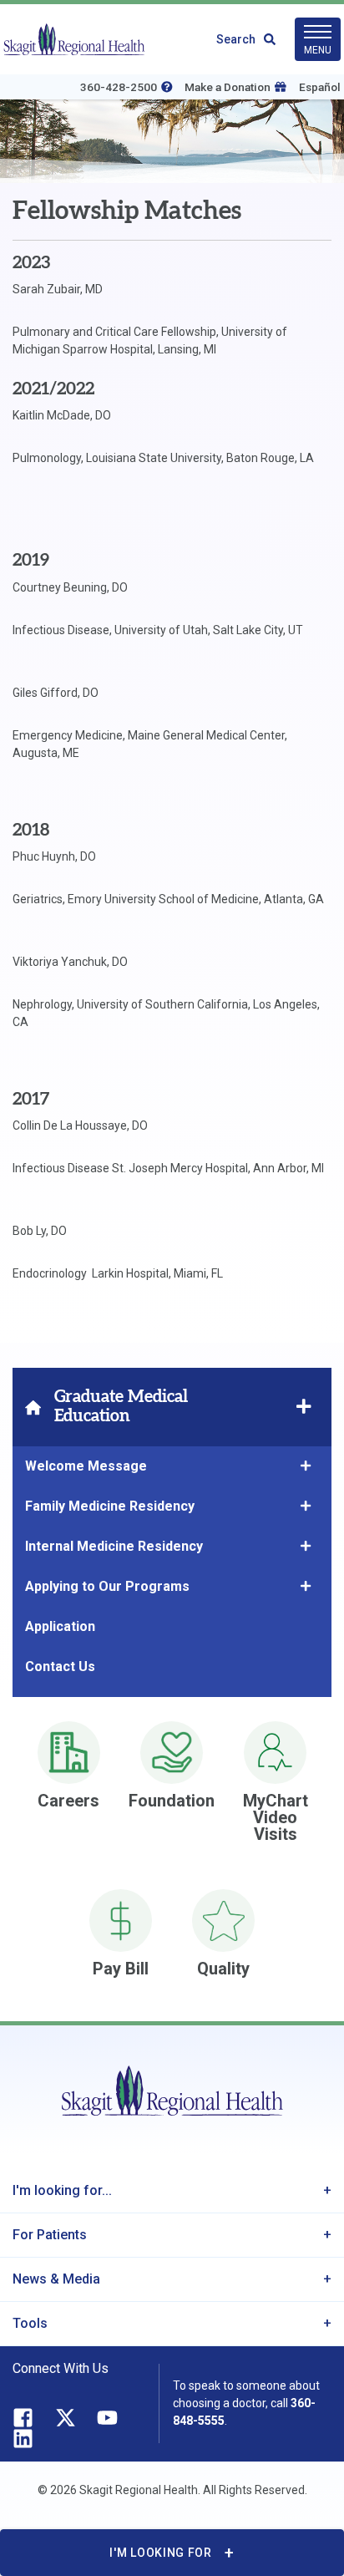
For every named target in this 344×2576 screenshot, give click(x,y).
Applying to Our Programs (107, 1586)
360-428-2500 (119, 87)
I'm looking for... (62, 2190)
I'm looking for (161, 2553)
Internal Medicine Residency (116, 1546)
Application (60, 1626)
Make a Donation (228, 87)
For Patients (50, 2235)
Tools (30, 2323)
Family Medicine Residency (110, 1506)
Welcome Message (86, 1466)
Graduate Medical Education (121, 1407)
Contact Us (60, 1667)
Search (236, 39)
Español (320, 87)
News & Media (56, 2279)
